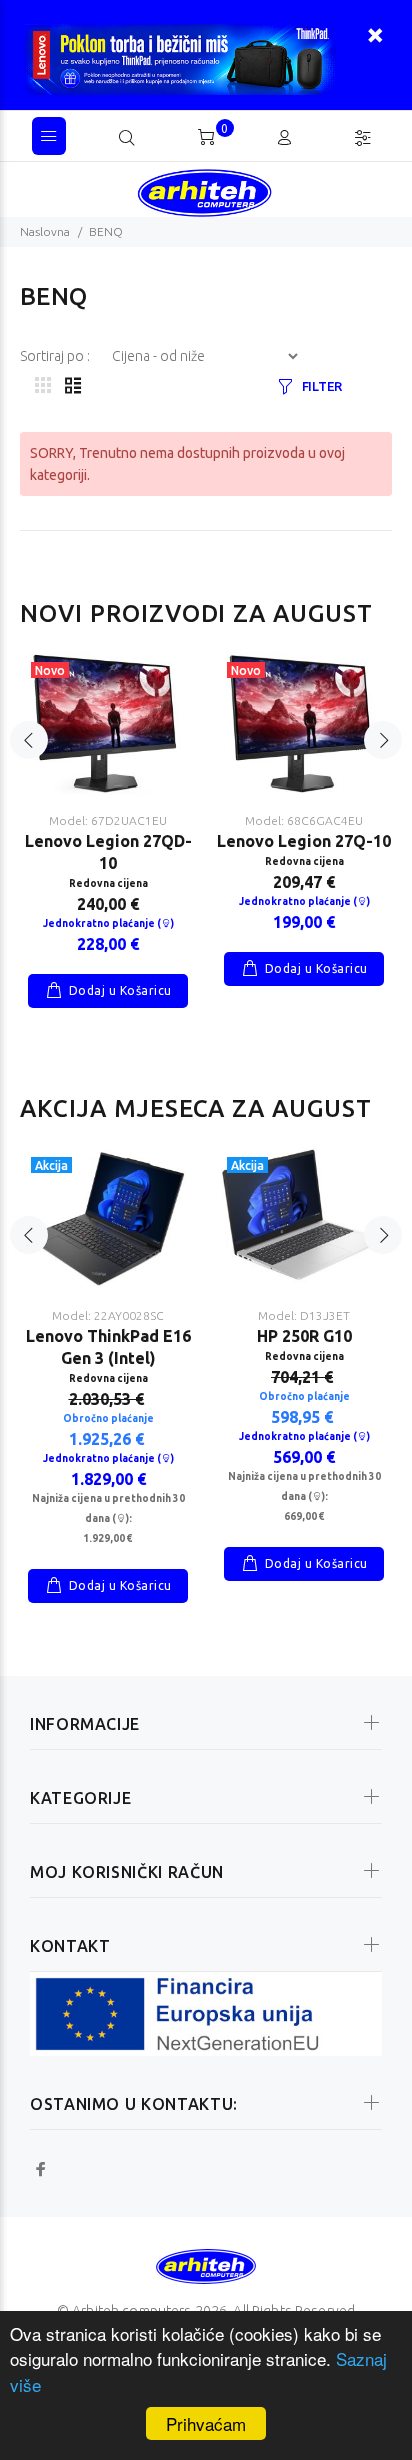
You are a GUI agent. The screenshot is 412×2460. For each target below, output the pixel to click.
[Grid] (43, 386)
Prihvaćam (206, 2423)
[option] (108, 815)
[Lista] (73, 386)
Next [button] (383, 740)
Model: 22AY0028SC (108, 1315)
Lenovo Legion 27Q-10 (304, 841)
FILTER (322, 386)
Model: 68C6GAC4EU (304, 820)
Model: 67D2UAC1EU (108, 820)
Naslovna (45, 231)
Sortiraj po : (56, 356)
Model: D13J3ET (304, 1315)
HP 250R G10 (304, 1336)
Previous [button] (29, 740)
